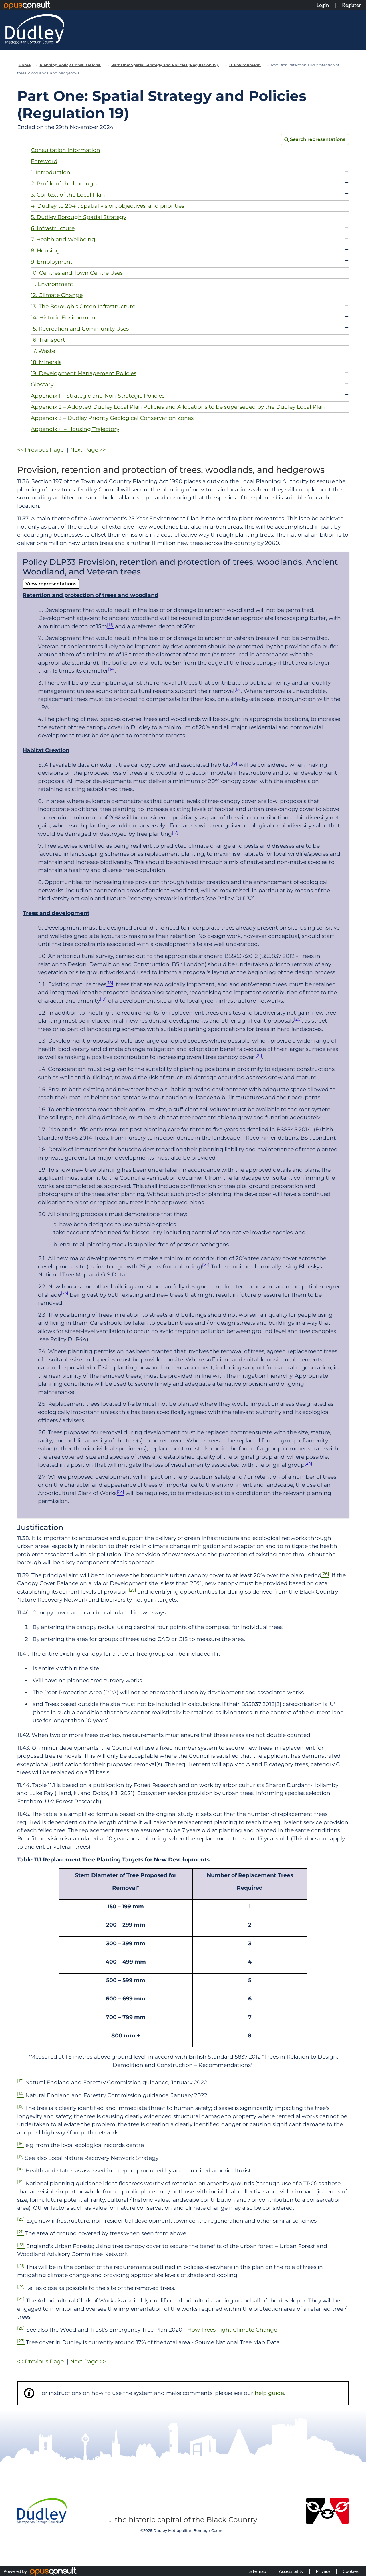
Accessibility (291, 2571)
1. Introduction (51, 172)
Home (25, 65)
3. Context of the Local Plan (68, 195)
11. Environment (245, 65)
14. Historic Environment (64, 318)
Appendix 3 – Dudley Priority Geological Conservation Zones (112, 418)
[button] (315, 139)
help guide (269, 2393)
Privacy (323, 2571)
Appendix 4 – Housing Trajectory (75, 429)
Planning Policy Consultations (70, 65)
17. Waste (43, 351)
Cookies (351, 2571)
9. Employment (52, 262)
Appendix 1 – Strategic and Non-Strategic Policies (98, 396)
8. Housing (45, 251)
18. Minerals (46, 362)
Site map (258, 2571)
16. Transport (48, 340)
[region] (183, 1958)
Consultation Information (65, 150)
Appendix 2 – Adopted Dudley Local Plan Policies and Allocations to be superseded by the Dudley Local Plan (178, 407)
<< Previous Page (40, 450)
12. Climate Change (57, 295)
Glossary (42, 384)
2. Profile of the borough (64, 184)
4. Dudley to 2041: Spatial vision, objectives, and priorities (108, 206)
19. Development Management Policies (84, 373)
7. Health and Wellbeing (63, 239)
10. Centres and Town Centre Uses (77, 273)
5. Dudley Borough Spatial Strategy (78, 217)
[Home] (35, 29)
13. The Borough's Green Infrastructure (83, 306)
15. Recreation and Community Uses (80, 329)
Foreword (44, 161)
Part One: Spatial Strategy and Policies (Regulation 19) (165, 65)
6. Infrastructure (53, 228)
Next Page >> (88, 450)
